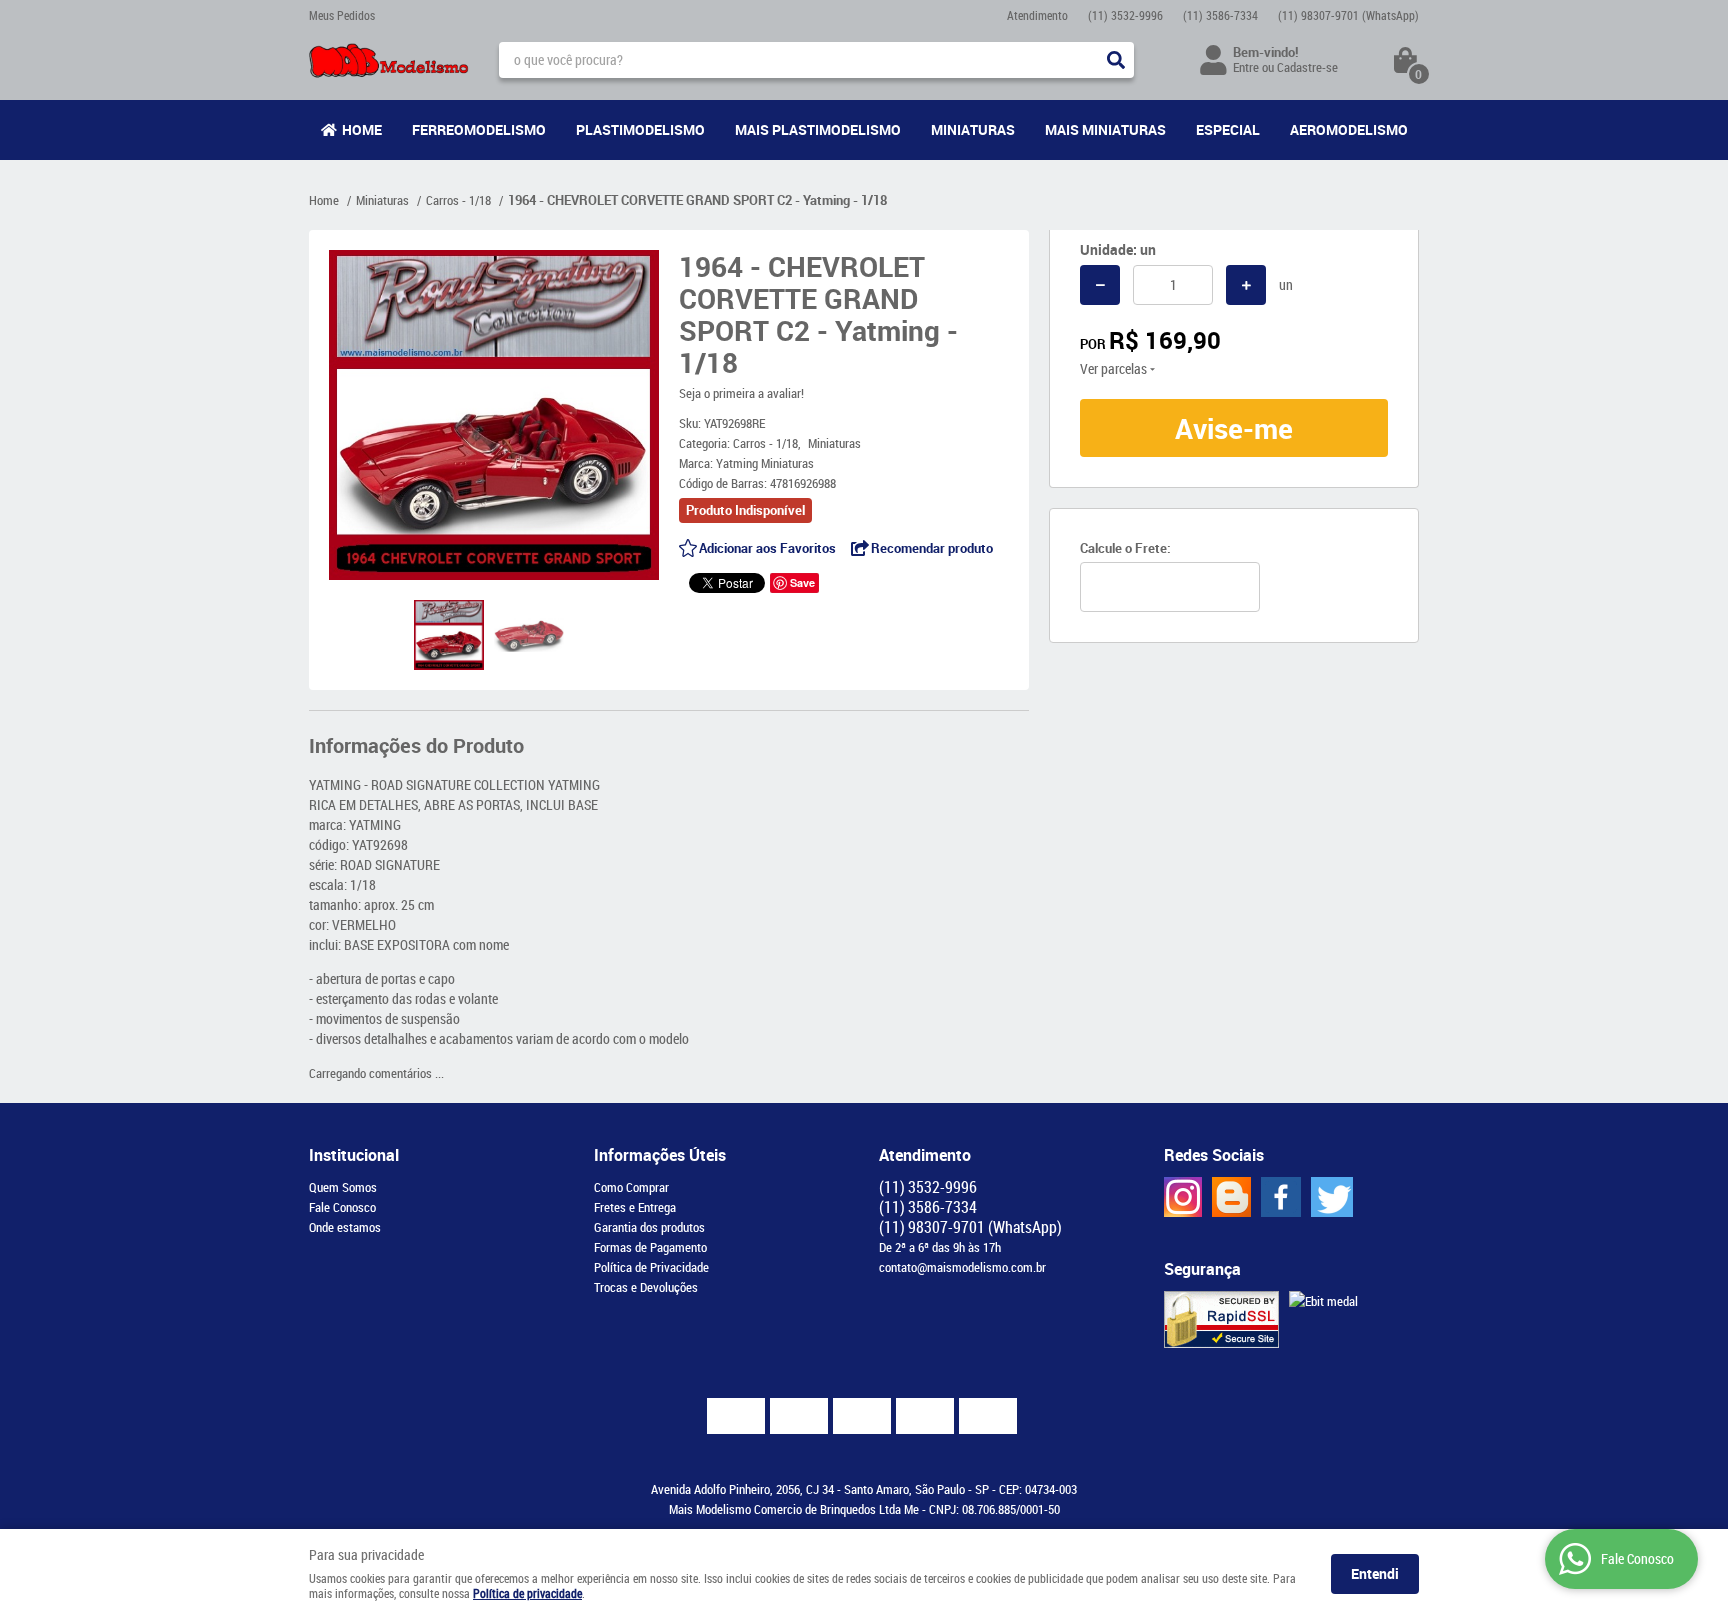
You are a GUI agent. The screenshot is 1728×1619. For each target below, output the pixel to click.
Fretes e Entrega (635, 1207)
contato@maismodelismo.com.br (962, 1267)
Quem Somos (343, 1187)
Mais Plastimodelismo (818, 129)
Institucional (354, 1155)
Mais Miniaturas (1105, 129)
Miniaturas (973, 129)
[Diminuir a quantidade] (1100, 285)
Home (362, 129)
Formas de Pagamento (650, 1247)
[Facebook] (1281, 1197)
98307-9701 (1348, 15)
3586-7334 (1220, 15)
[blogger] (1231, 1197)
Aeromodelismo (1349, 129)
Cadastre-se (1307, 67)
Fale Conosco (342, 1207)
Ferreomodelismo (479, 129)
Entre (1246, 67)
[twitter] (1332, 1197)
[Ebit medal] (1323, 1301)
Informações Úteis (660, 1155)
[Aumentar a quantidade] (1246, 285)
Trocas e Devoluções (646, 1287)
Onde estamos (345, 1227)
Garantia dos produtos (649, 1227)
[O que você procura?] (1116, 60)
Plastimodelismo (640, 129)
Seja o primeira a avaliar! (741, 393)
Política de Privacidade (651, 1267)
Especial (1228, 129)
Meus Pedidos (342, 15)
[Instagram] (1183, 1197)
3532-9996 (1125, 15)
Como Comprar (631, 1187)
